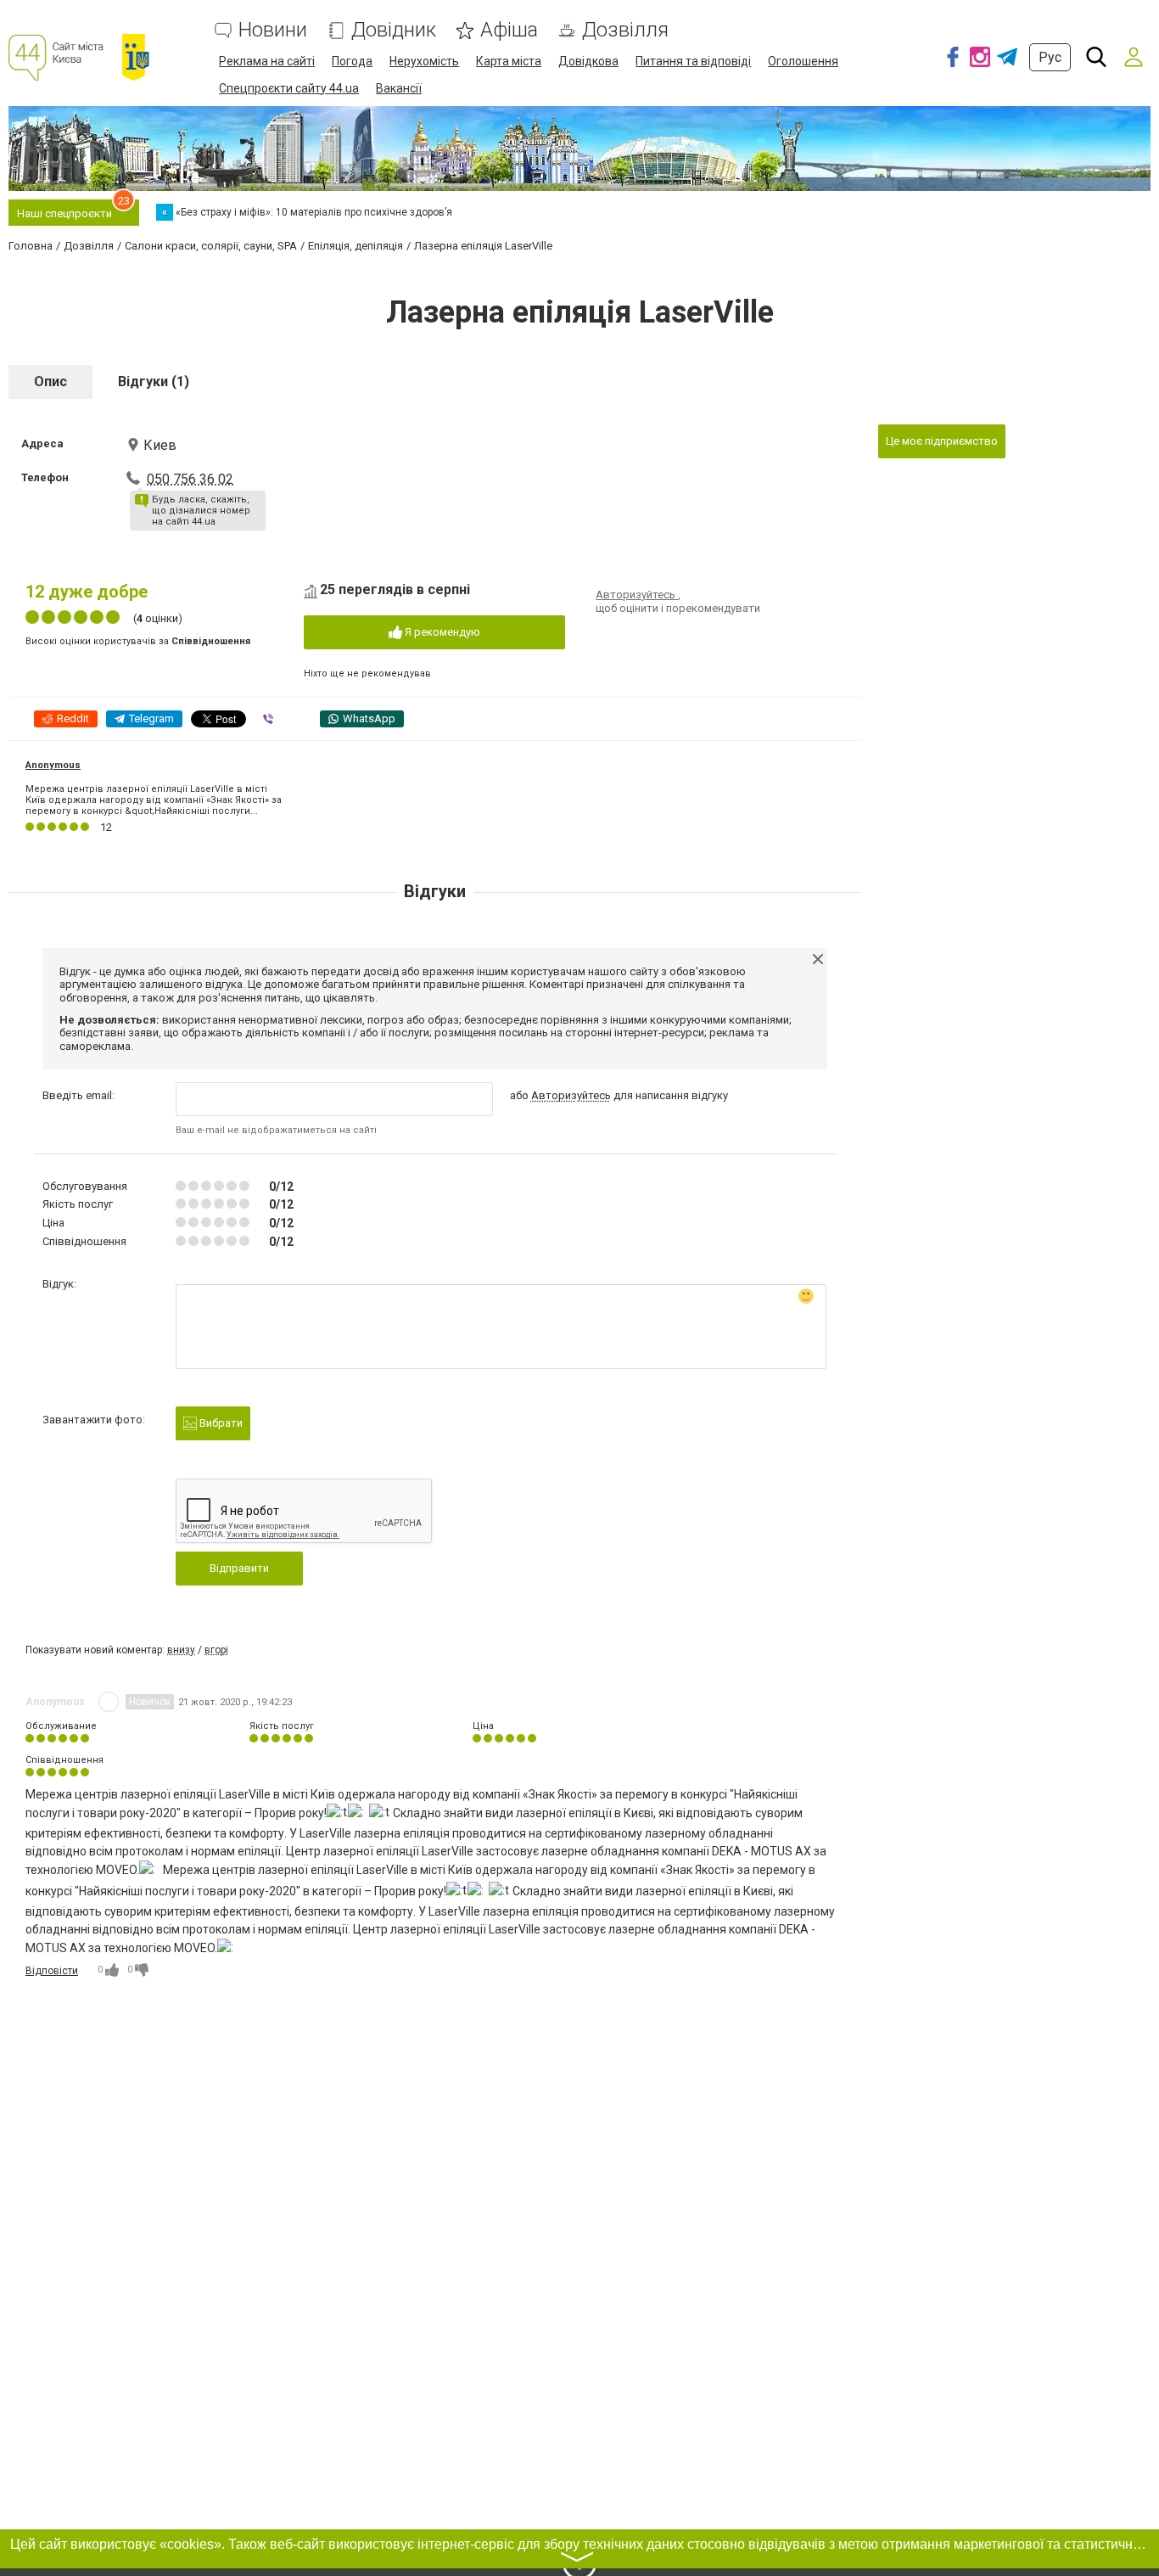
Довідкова (588, 61)
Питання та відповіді (693, 61)
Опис (50, 382)
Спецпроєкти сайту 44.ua (289, 88)
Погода (352, 61)
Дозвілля (625, 30)
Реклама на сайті (267, 61)
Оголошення (803, 61)
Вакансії (399, 88)
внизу (181, 1650)
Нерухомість (424, 61)
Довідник (394, 30)
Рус (1050, 57)
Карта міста (509, 61)
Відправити (239, 1568)
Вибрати (220, 1423)
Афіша (509, 30)
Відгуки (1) (154, 382)
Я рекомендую (441, 632)
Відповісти (52, 1971)
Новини (273, 30)
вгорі (216, 1650)
